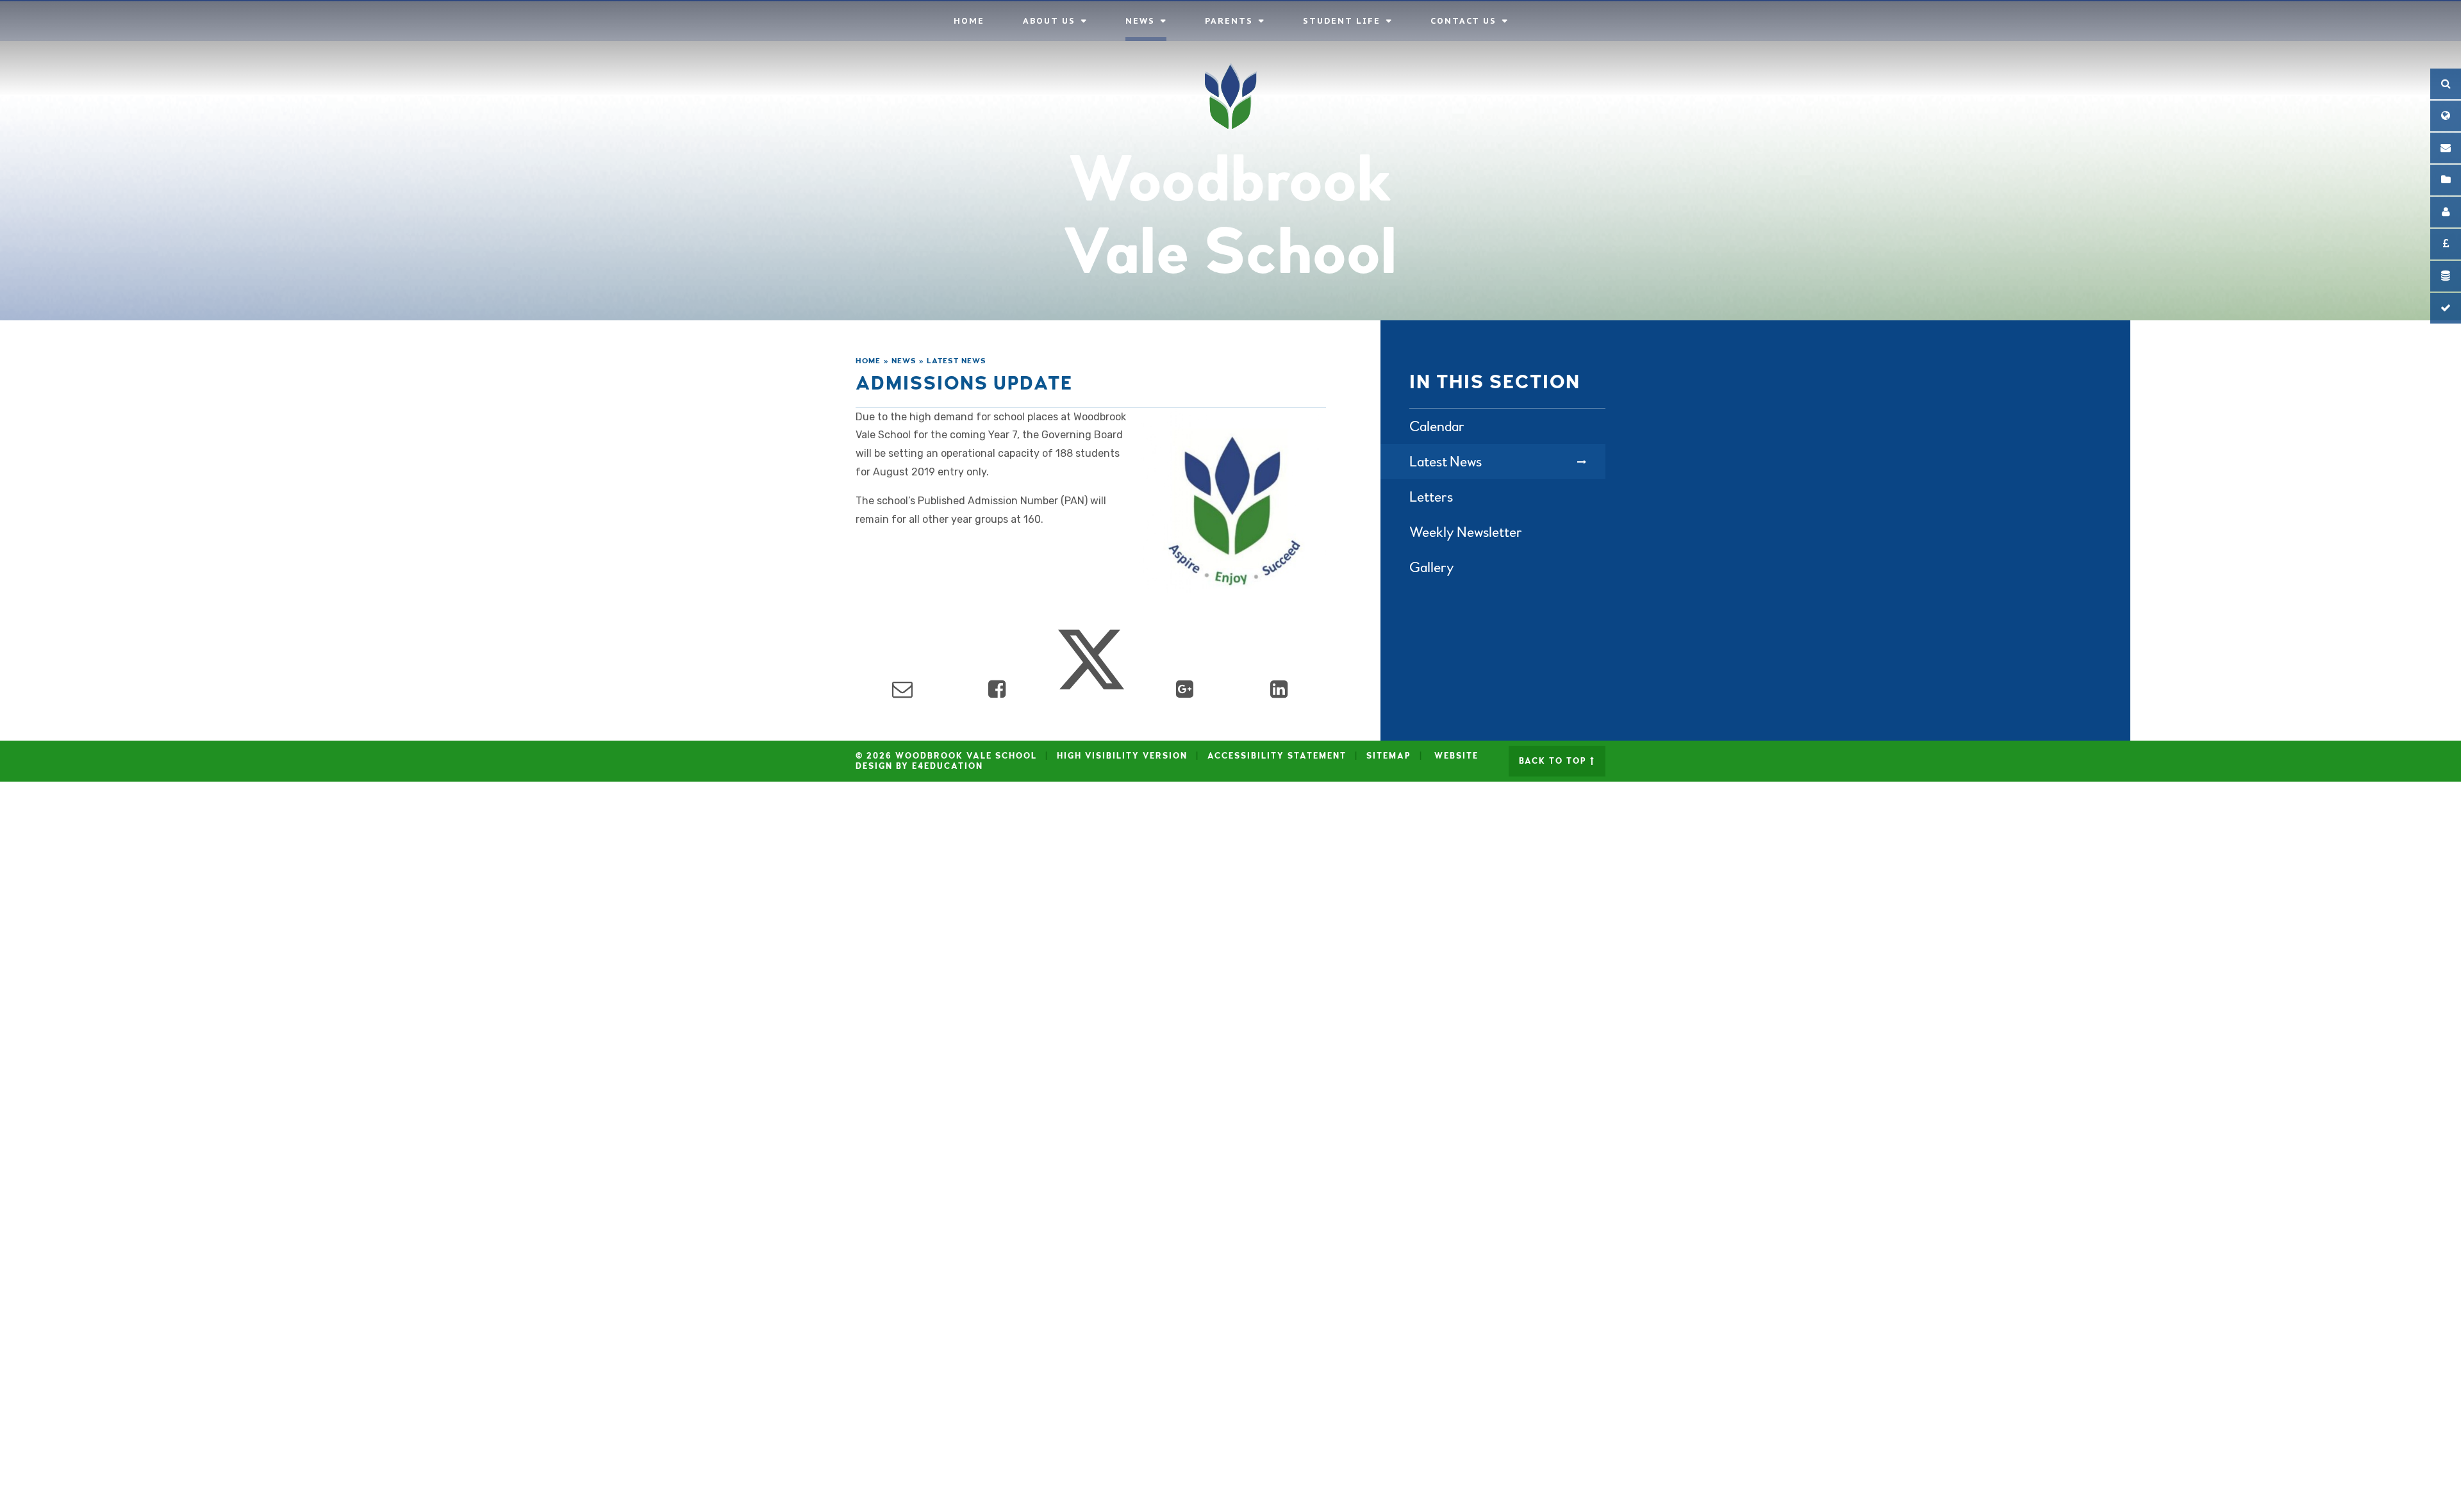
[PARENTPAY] (2446, 244)
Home (868, 361)
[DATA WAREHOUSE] (2446, 276)
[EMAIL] (2446, 148)
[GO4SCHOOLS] (2446, 212)
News (904, 361)
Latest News (957, 361)
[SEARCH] (2446, 84)
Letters (1431, 497)
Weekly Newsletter (1466, 532)
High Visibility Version (1122, 756)
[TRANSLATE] (2446, 116)
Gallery (1432, 567)
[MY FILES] (2446, 180)
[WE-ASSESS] (2446, 308)
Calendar (1437, 426)
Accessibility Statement (1277, 756)
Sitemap (1389, 756)
